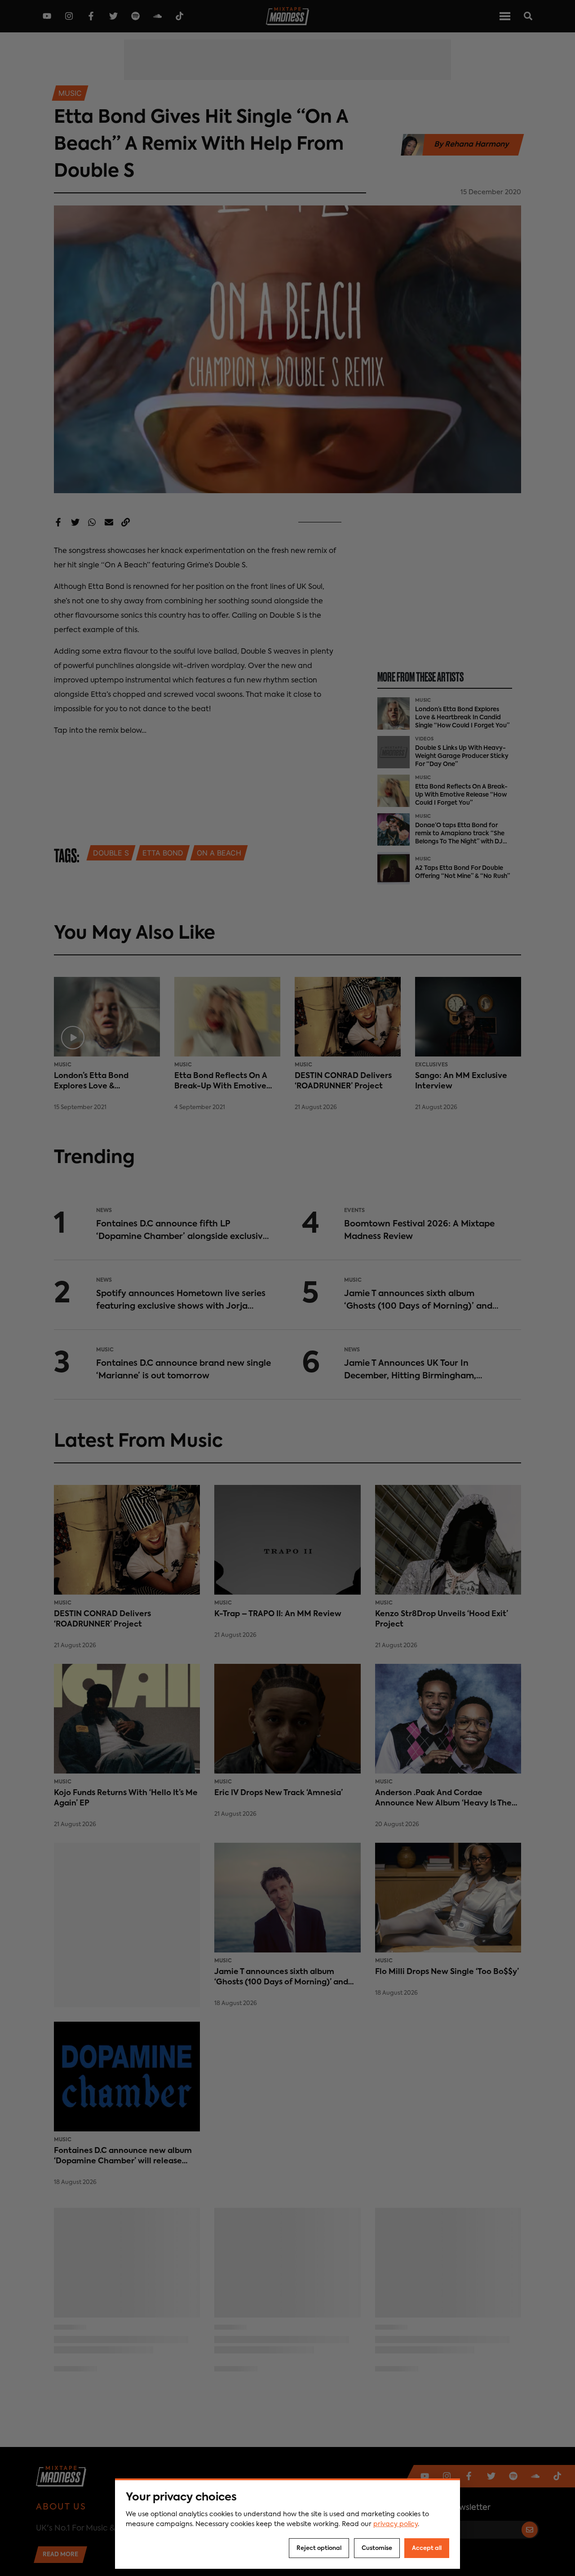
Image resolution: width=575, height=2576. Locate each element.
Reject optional (319, 2548)
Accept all (427, 2548)
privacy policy (396, 2524)
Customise (377, 2548)
